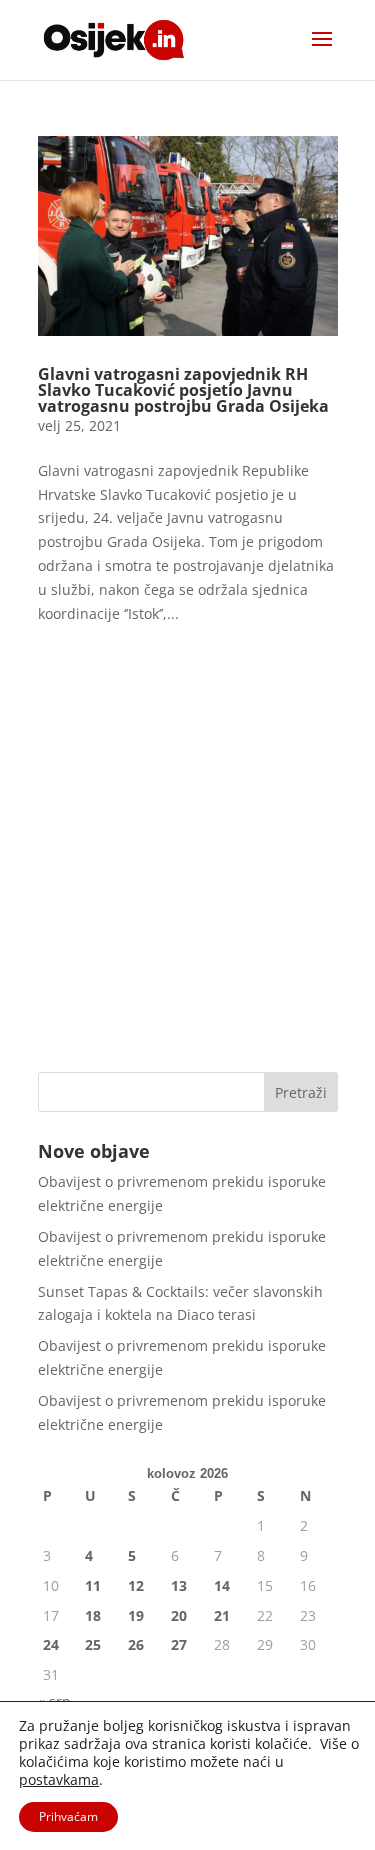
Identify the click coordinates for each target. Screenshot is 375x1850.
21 (222, 1615)
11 (93, 1585)
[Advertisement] (187, 854)
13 (179, 1585)
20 (179, 1615)
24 (51, 1644)
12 (136, 1585)
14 (222, 1585)
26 (136, 1644)
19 (136, 1615)
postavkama (59, 1780)
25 (93, 1644)
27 (179, 1644)
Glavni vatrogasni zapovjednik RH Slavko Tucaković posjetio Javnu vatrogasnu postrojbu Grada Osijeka (183, 390)
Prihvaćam (68, 1816)
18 (93, 1615)
